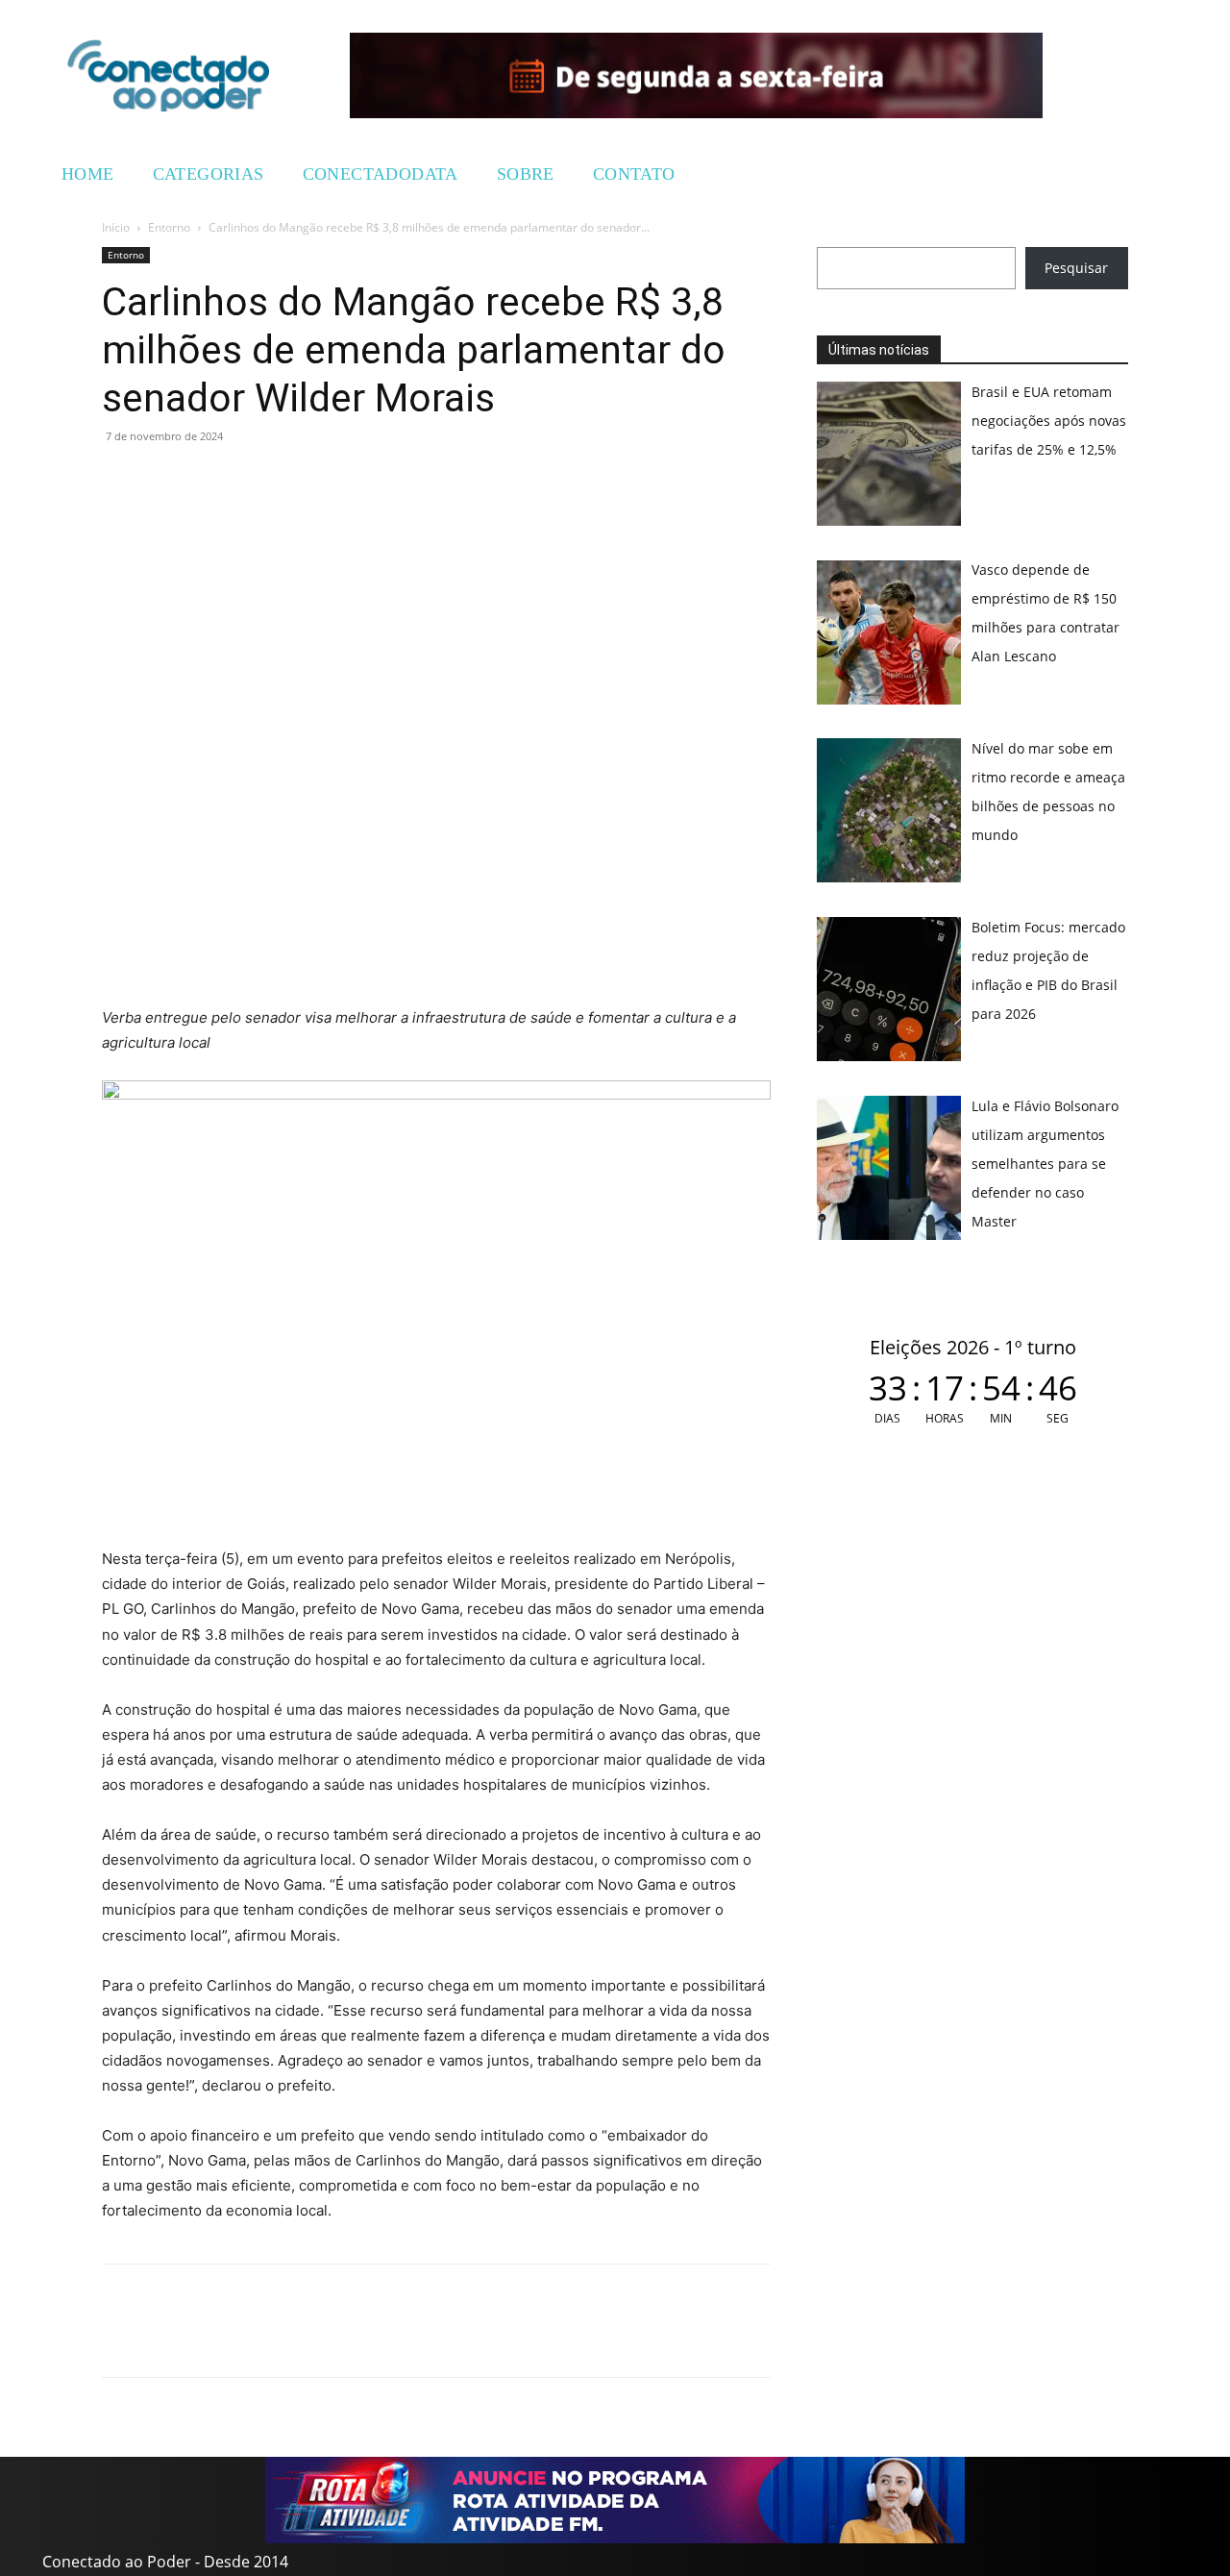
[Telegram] (254, 480)
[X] (209, 480)
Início (116, 227)
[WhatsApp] (121, 480)
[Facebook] (165, 480)
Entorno (169, 227)
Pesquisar (1076, 268)
